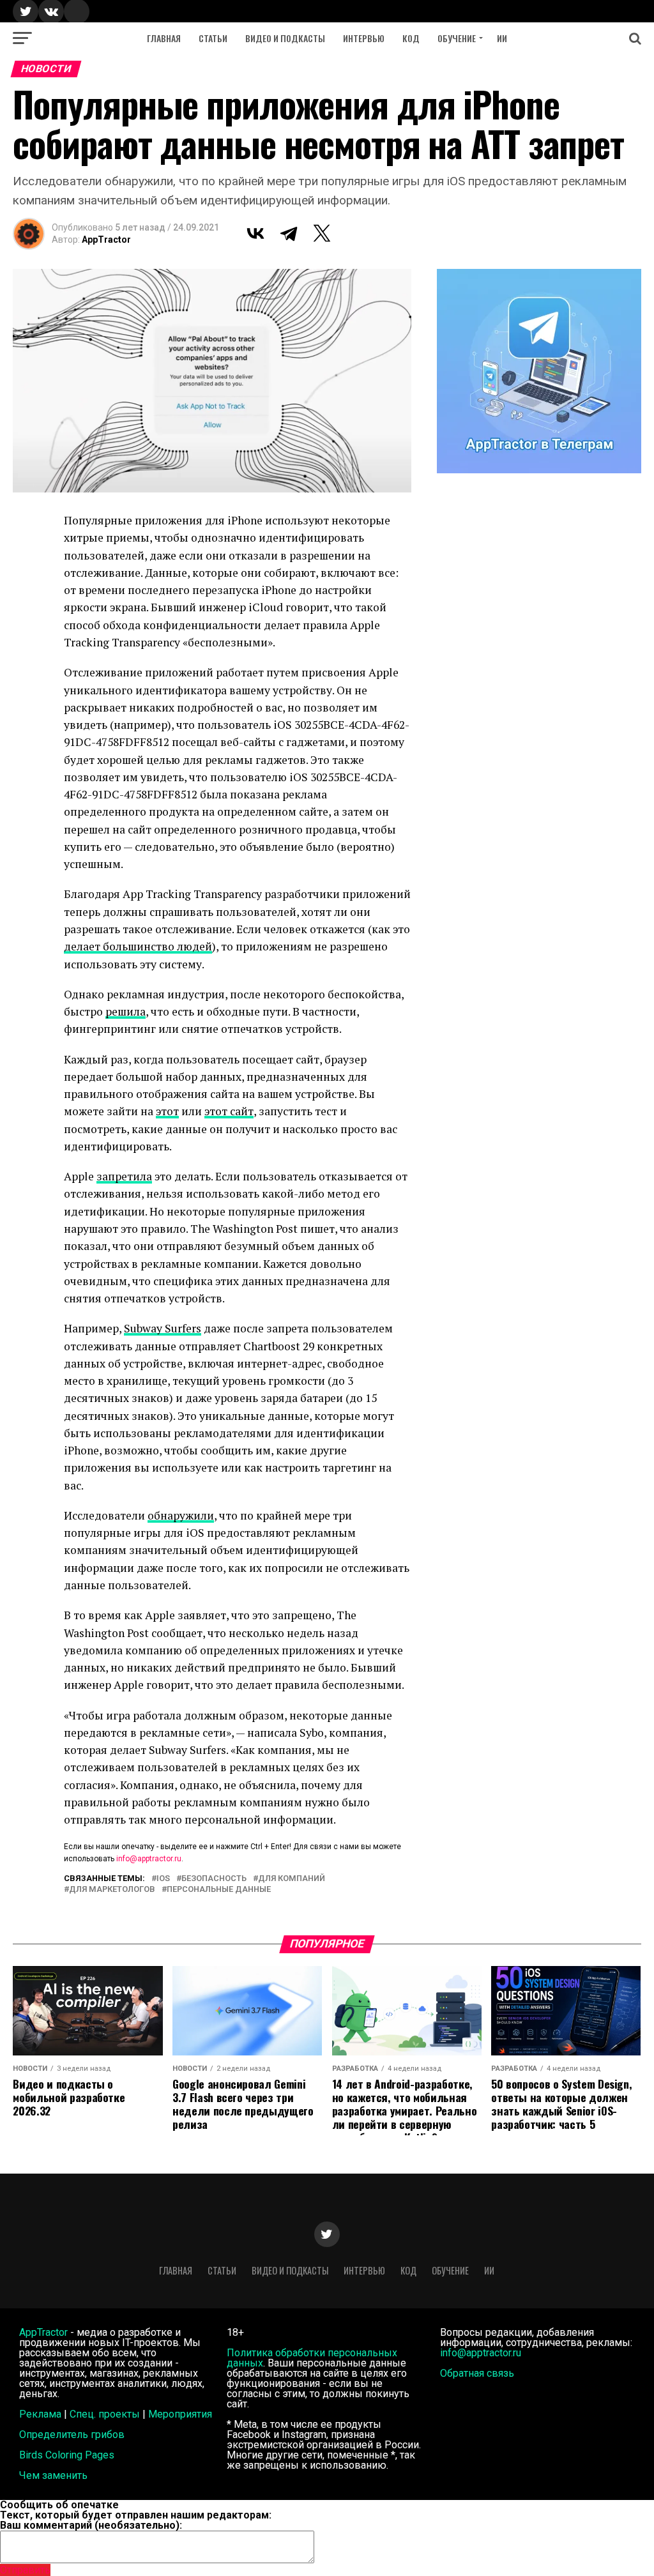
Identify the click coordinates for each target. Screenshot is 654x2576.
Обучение (457, 38)
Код (411, 38)
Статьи (213, 38)
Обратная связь (477, 2373)
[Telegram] (289, 233)
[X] (322, 233)
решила (125, 1011)
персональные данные (219, 1890)
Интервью (364, 38)
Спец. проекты (105, 2414)
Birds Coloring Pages (67, 2455)
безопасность (214, 1879)
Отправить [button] (25, 2570)
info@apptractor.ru (149, 1859)
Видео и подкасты (285, 38)
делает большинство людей (138, 946)
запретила (124, 1176)
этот (167, 1111)
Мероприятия (180, 2414)
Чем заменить (53, 2475)
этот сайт (229, 1111)
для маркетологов (112, 1890)
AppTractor (106, 240)
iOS (163, 1879)
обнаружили (181, 1515)
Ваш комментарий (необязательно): (91, 2525)
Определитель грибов (72, 2435)
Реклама (40, 2414)
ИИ (502, 38)
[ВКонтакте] (255, 233)
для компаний (292, 1879)
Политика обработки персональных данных (312, 2358)
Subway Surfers (163, 1328)
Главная (164, 38)
